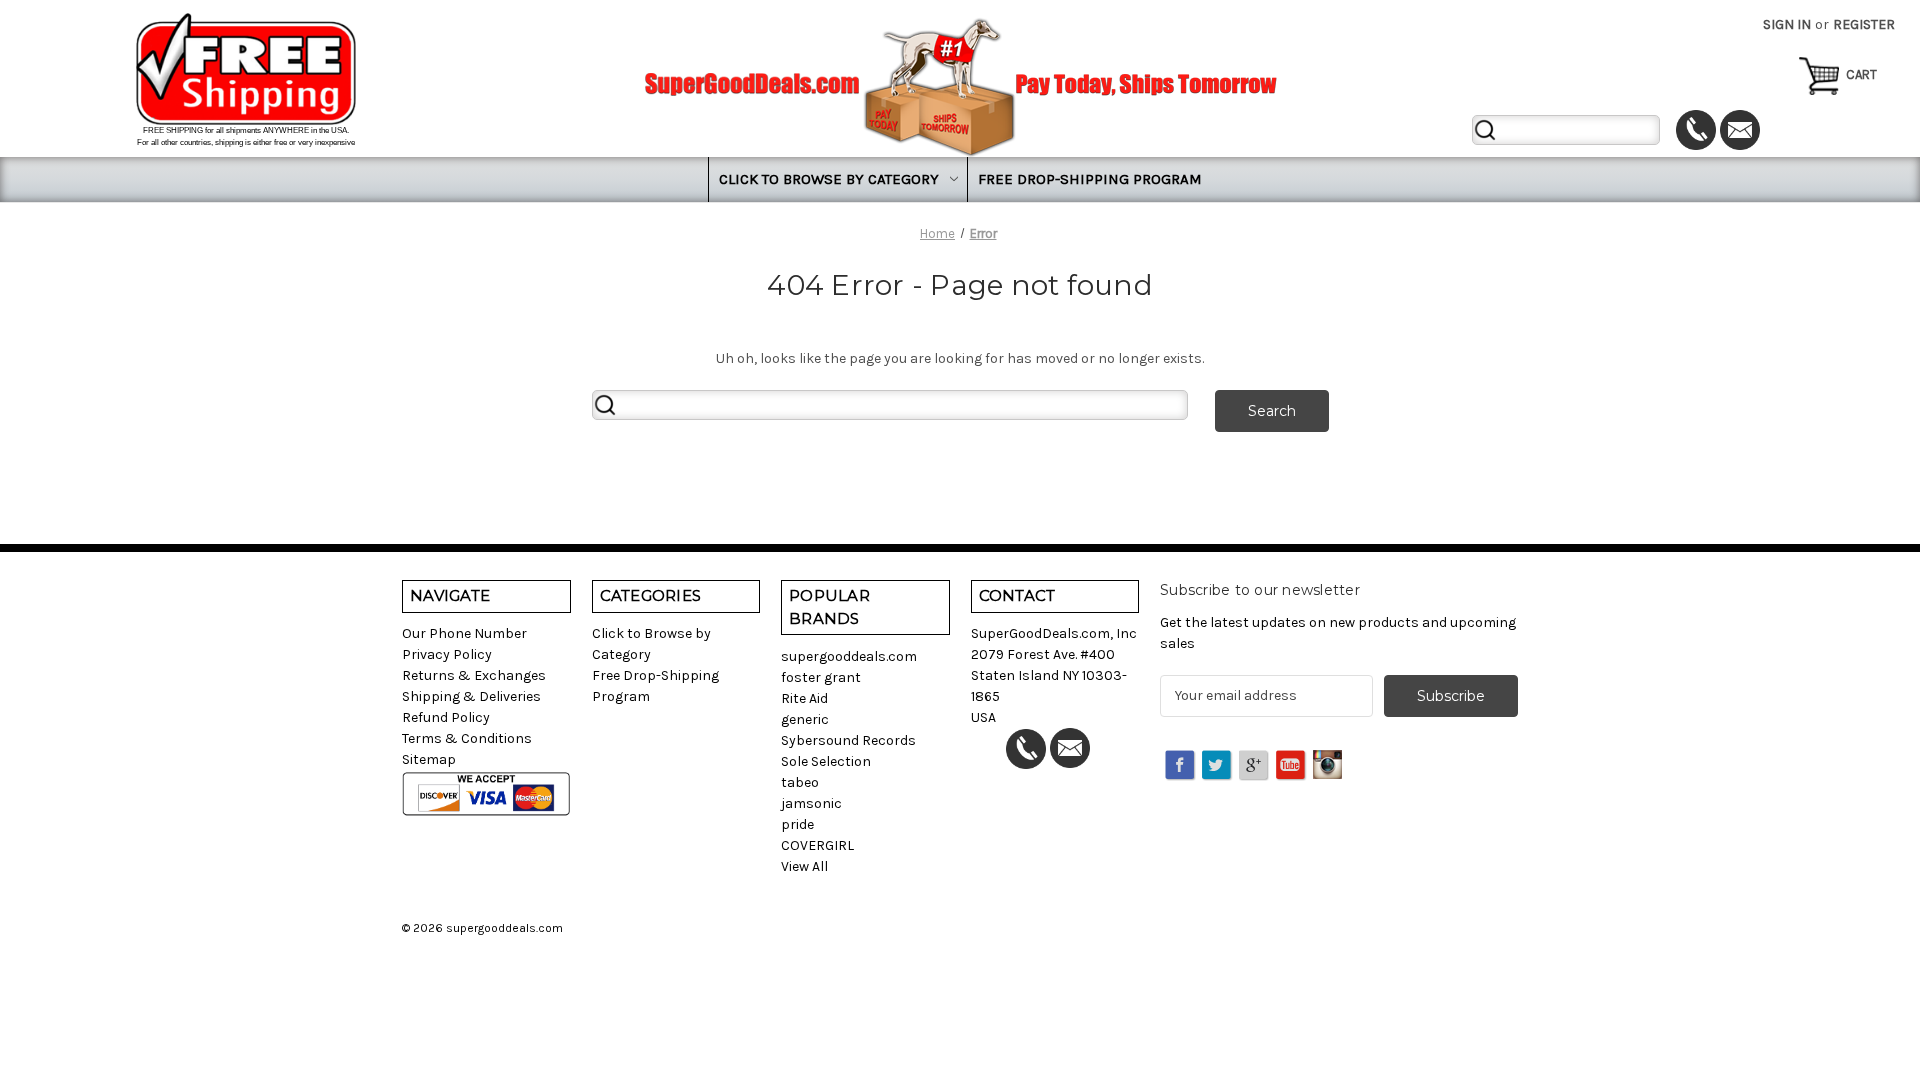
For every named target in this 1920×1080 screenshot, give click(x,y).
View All (804, 866)
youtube (1292, 766)
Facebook (1181, 766)
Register (1864, 24)
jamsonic (811, 803)
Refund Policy (446, 717)
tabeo (800, 782)
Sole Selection (826, 761)
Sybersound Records (848, 740)
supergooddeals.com (849, 656)
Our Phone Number (464, 633)
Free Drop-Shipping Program (1090, 179)
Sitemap (429, 759)
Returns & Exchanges (474, 675)
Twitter (1218, 766)
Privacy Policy (447, 654)
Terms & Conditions (467, 738)
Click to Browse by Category (829, 179)
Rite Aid (804, 698)
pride (797, 824)
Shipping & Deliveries (471, 696)
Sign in (1787, 24)
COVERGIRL (817, 845)
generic (805, 719)
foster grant (821, 677)
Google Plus (1255, 766)
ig (1329, 766)
